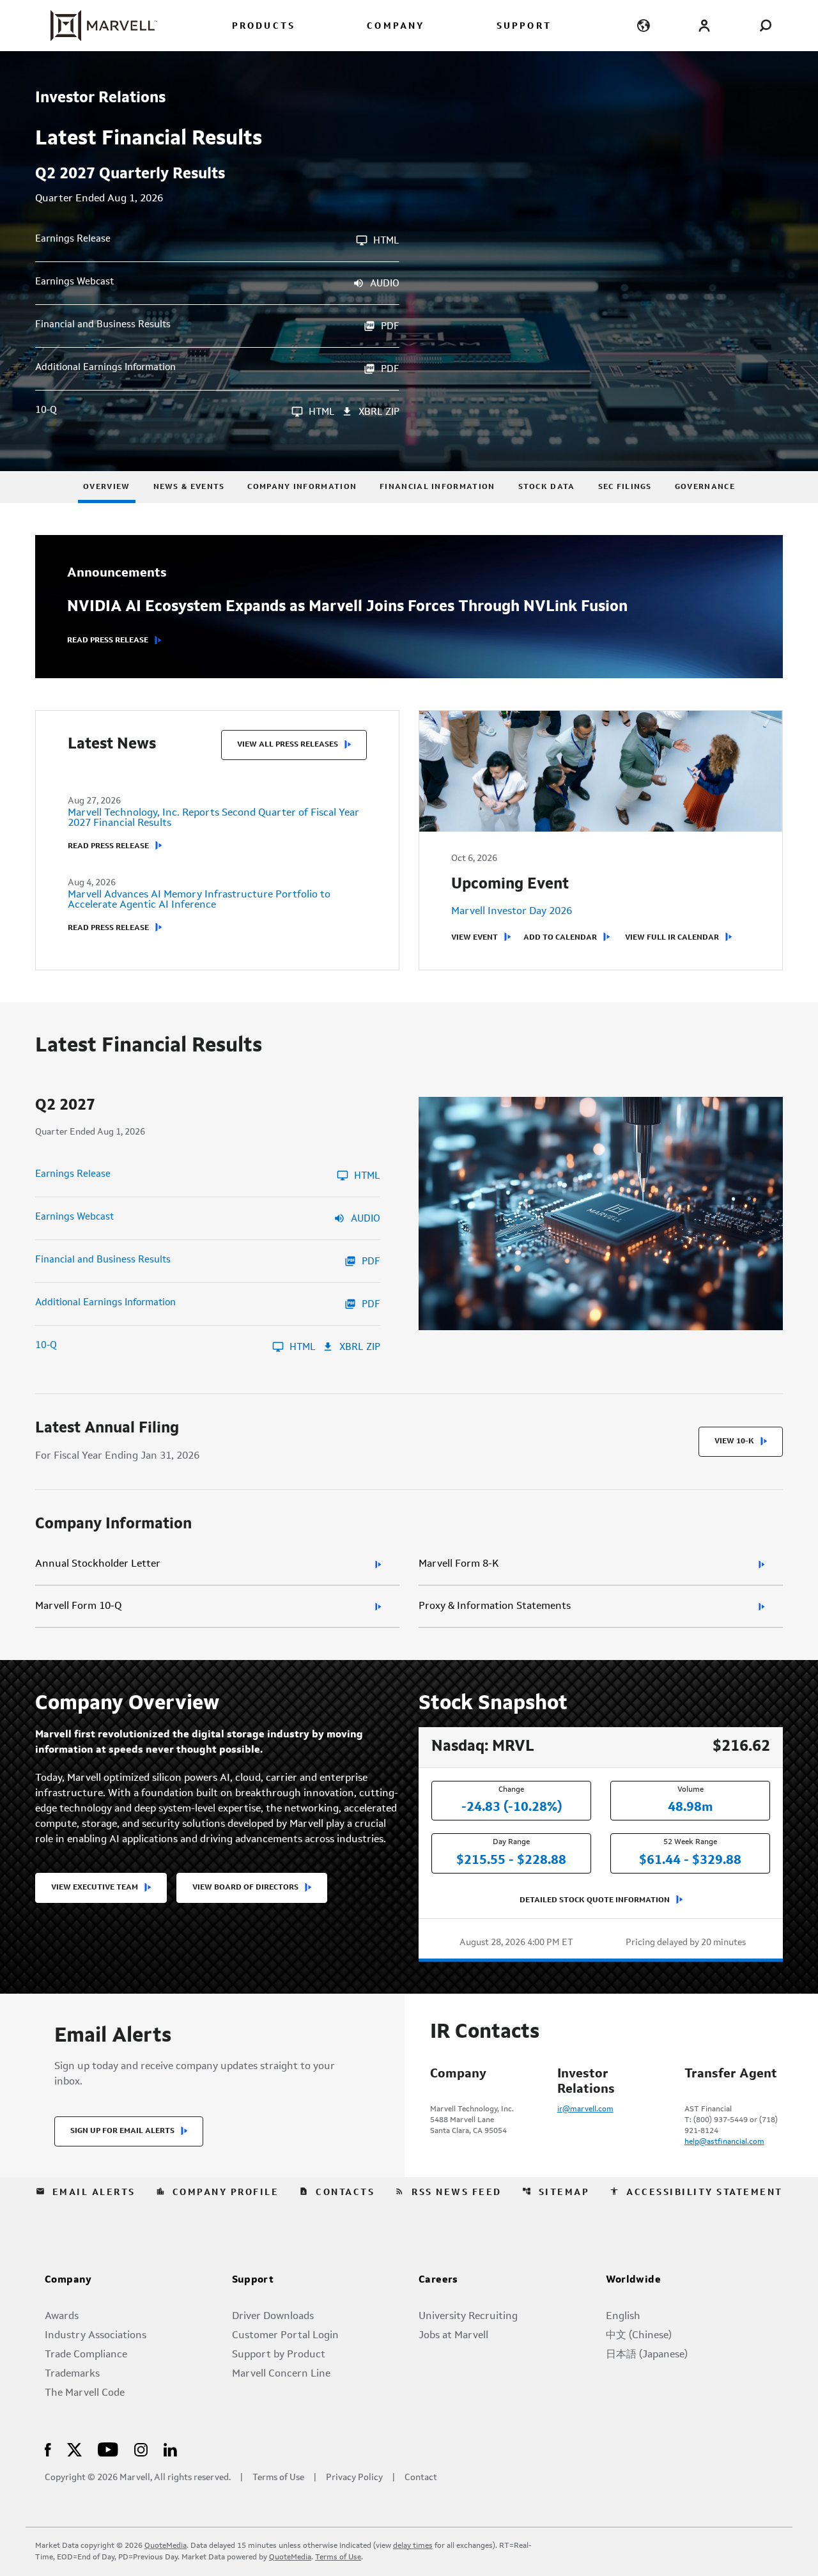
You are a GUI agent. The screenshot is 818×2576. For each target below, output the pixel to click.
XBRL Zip (379, 413)
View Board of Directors (245, 1888)
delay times (413, 2546)
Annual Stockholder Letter (98, 1564)
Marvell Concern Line (281, 2374)
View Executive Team (95, 1888)
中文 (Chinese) (639, 2336)
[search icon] (765, 25)
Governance (705, 487)
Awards (62, 2316)
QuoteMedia (166, 2546)
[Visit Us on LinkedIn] (170, 2449)
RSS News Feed (448, 2192)
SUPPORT (524, 27)
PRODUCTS (264, 27)
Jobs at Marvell (453, 2336)
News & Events (189, 487)
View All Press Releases (288, 745)
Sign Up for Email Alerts (122, 2131)
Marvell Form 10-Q (78, 1606)
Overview (106, 487)
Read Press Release (108, 640)
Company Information (302, 487)
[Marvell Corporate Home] (96, 26)
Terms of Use (278, 2478)
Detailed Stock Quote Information (595, 1900)
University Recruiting (468, 2316)
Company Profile (218, 2192)
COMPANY (396, 27)
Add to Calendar (560, 938)
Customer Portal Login (285, 2336)
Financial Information (437, 487)
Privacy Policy (354, 2478)
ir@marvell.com (585, 2109)
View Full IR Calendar (672, 938)
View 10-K (734, 1441)
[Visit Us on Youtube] (108, 2449)
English (623, 2316)
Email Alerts (86, 2192)
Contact (421, 2478)
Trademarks (72, 2374)
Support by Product (279, 2355)
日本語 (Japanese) (647, 2355)
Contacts (337, 2192)
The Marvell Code (85, 2393)
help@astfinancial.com (724, 2142)
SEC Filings (625, 487)
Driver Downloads (273, 2316)
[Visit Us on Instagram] (141, 2449)
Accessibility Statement (696, 2192)
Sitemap (556, 2192)
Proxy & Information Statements (495, 1606)
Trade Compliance (86, 2355)
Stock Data (547, 487)
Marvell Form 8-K (459, 1564)
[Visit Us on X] (74, 2449)
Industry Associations (96, 2336)
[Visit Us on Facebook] (48, 2449)
